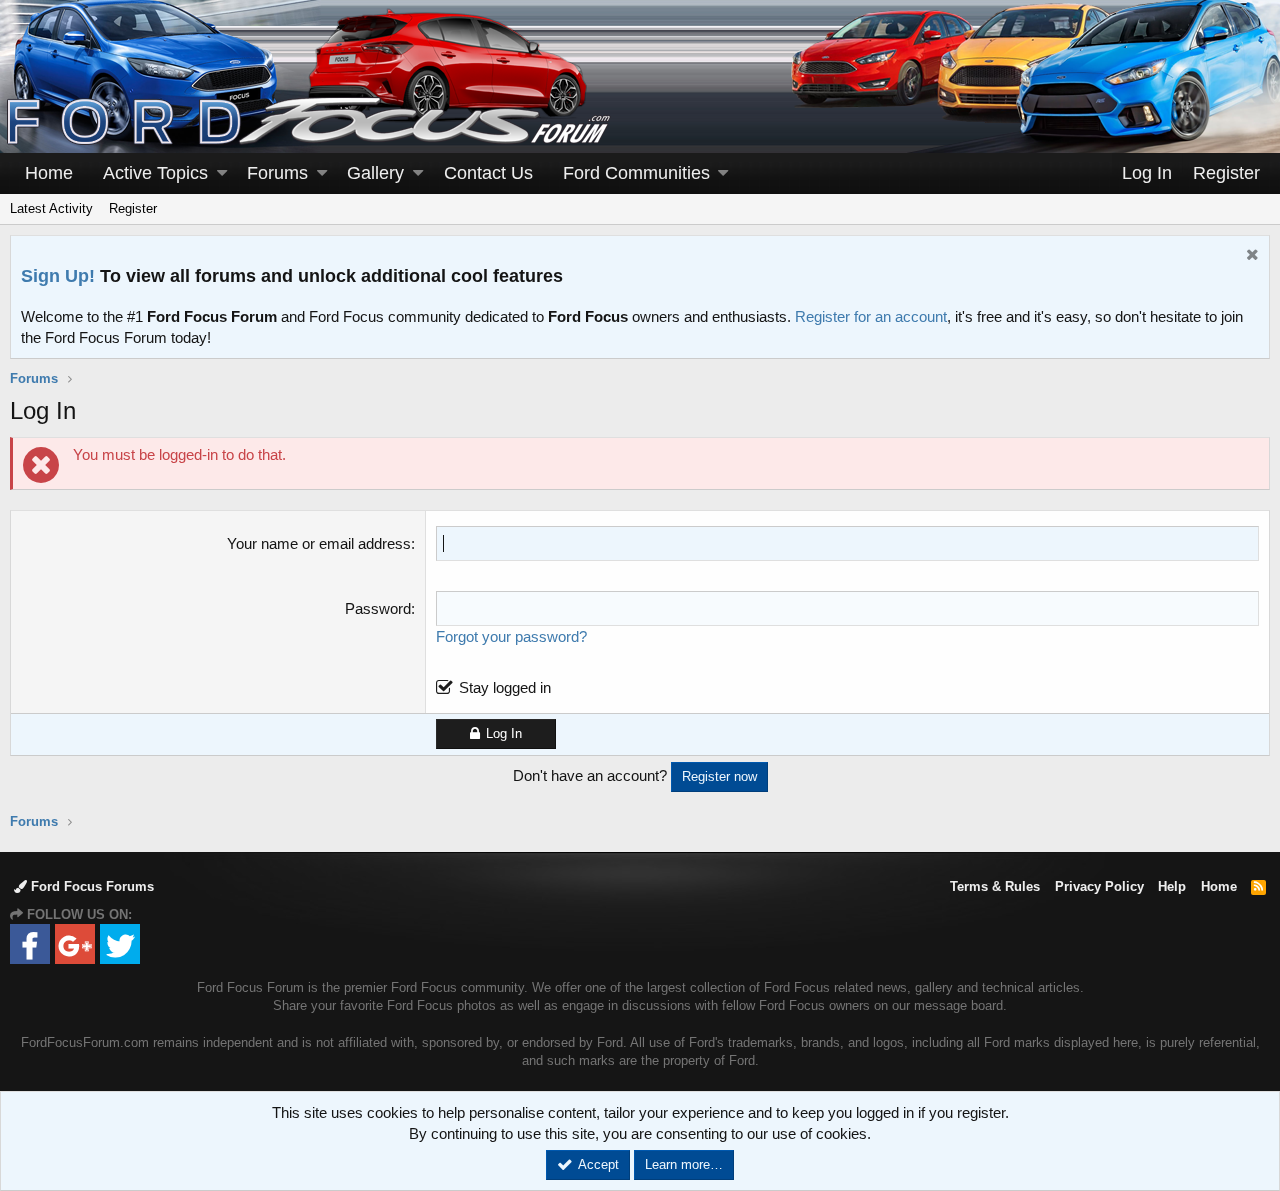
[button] (222, 173)
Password (378, 608)
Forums (277, 173)
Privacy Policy (1099, 886)
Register (133, 208)
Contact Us (488, 173)
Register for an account (871, 316)
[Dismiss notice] (1250, 256)
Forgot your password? (511, 636)
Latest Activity (51, 208)
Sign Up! (58, 276)
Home (49, 173)
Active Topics (155, 173)
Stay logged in (505, 687)
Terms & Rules (995, 886)
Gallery (375, 173)
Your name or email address (319, 543)
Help (1172, 886)
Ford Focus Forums (90, 886)
